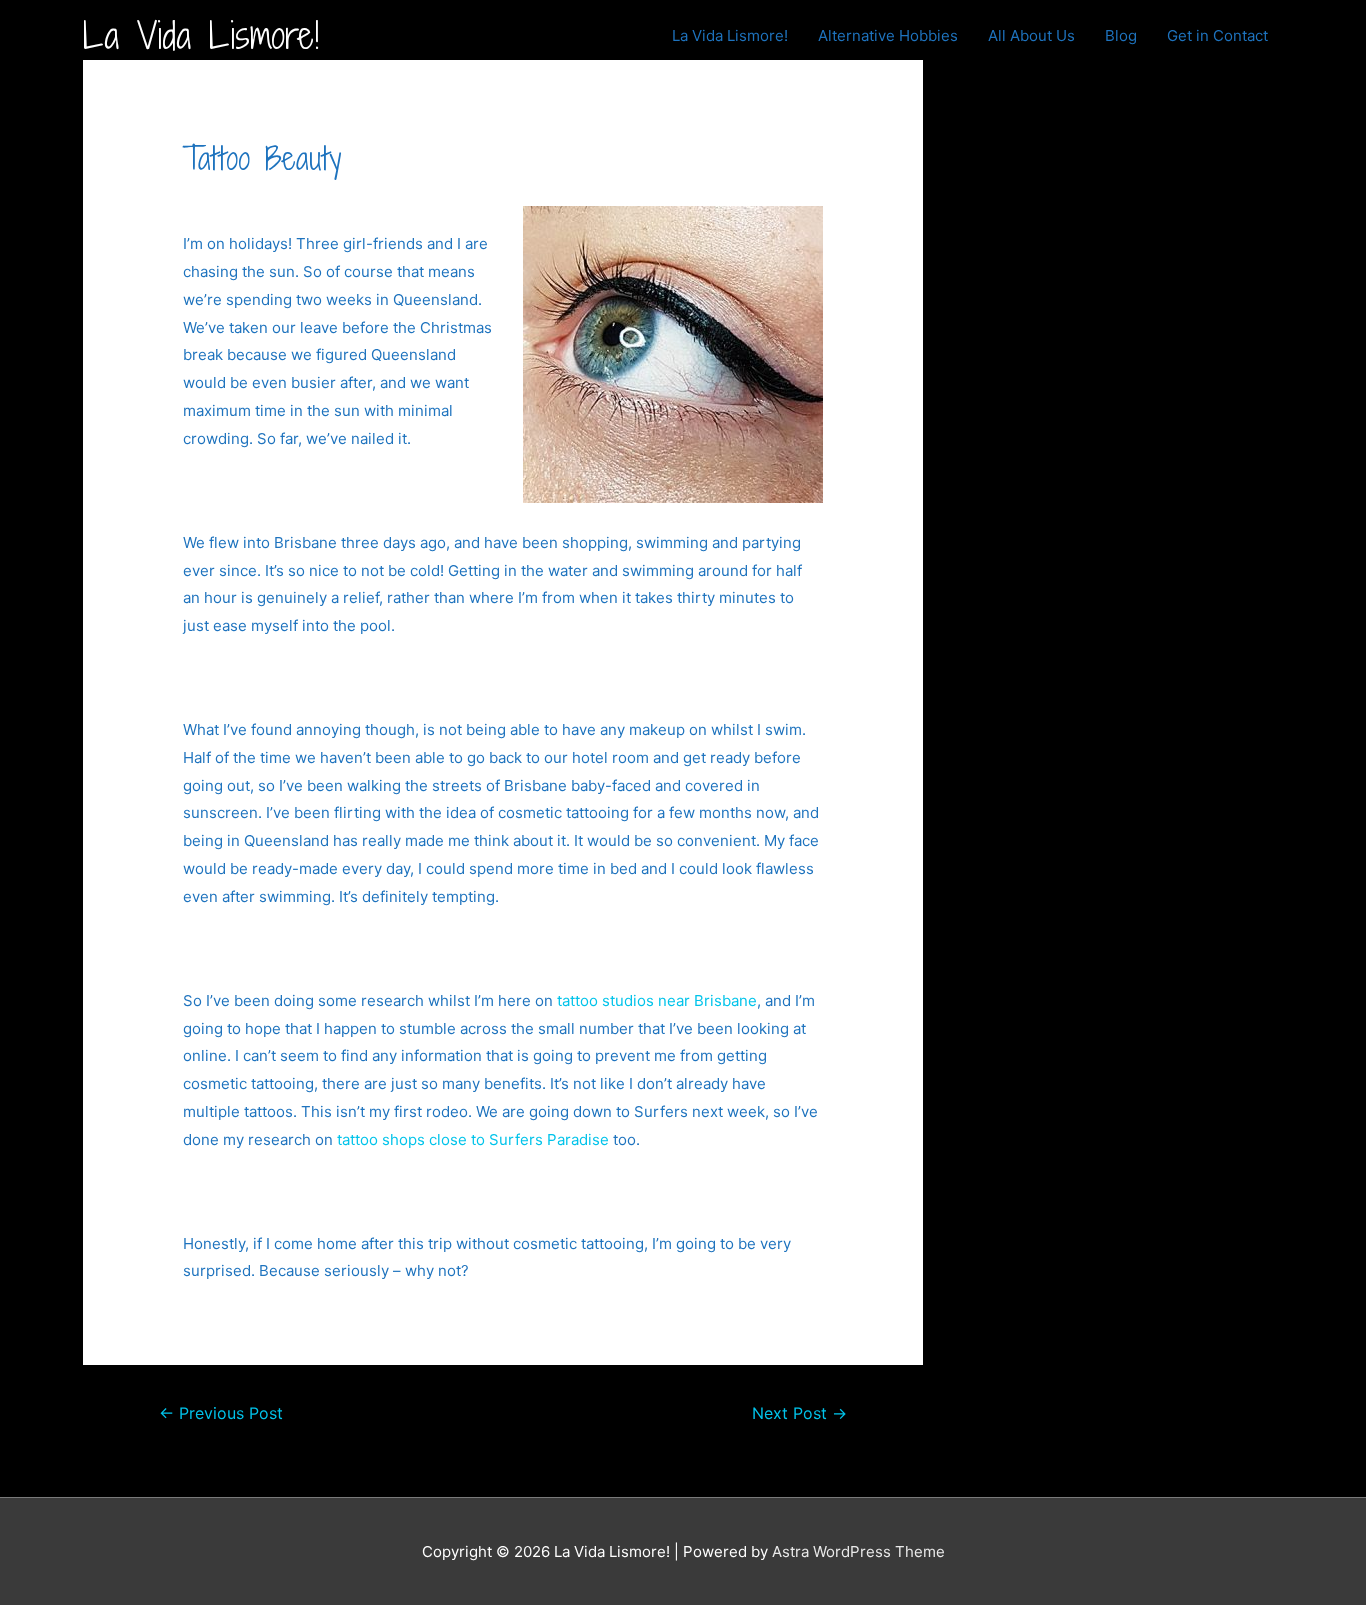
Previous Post (221, 1413)
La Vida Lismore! (201, 35)
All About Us (1031, 35)
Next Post (799, 1413)
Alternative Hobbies (888, 35)
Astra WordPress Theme (858, 1551)
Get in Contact (1217, 35)
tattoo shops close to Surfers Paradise (473, 1139)
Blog (1121, 35)
